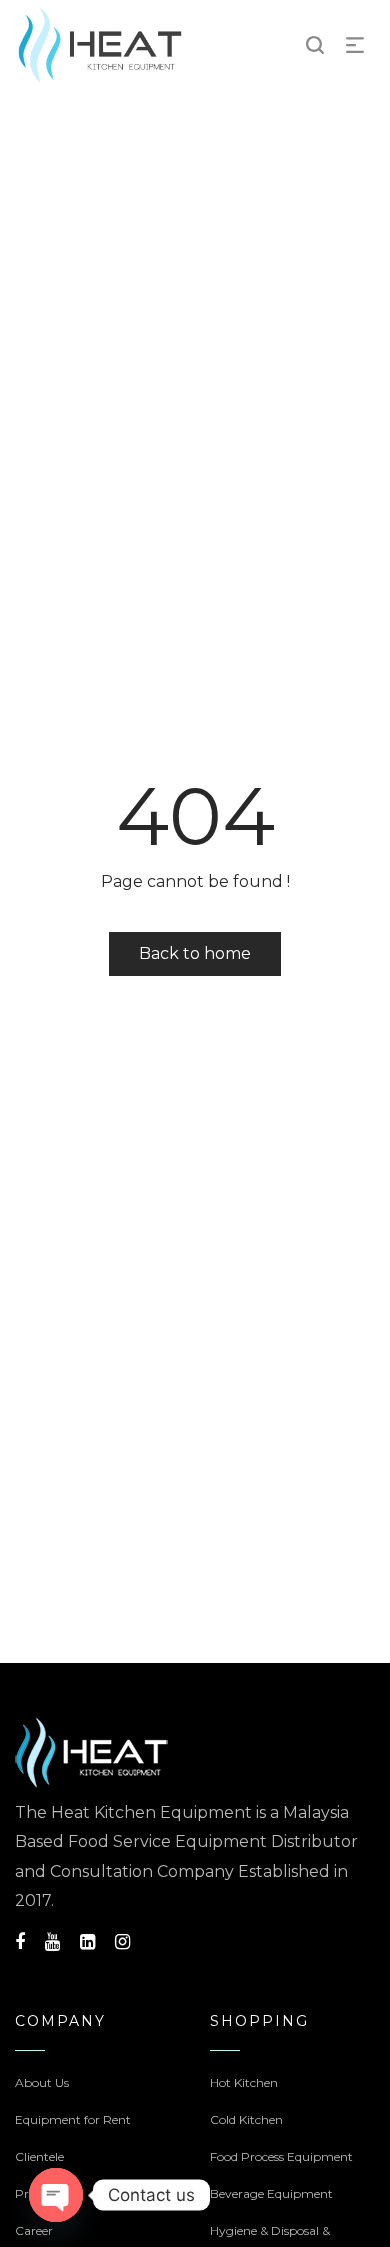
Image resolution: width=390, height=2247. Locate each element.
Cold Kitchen (246, 2119)
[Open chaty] (56, 2195)
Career (34, 2230)
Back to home (195, 953)
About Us (42, 2082)
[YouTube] (52, 1942)
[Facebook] (20, 1942)
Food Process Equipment (281, 2156)
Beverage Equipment (271, 2193)
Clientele (39, 2156)
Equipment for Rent (73, 2119)
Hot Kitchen (244, 2082)
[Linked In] (87, 1942)
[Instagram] (122, 1942)
